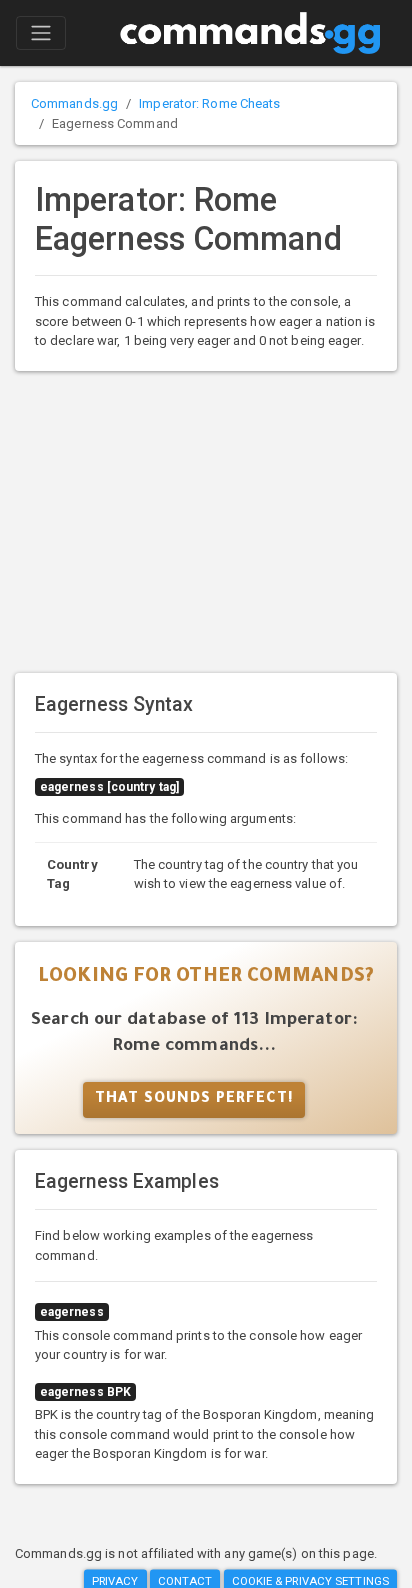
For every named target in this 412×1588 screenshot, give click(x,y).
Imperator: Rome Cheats (209, 103)
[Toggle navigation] (41, 33)
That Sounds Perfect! (194, 1100)
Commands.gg (74, 103)
